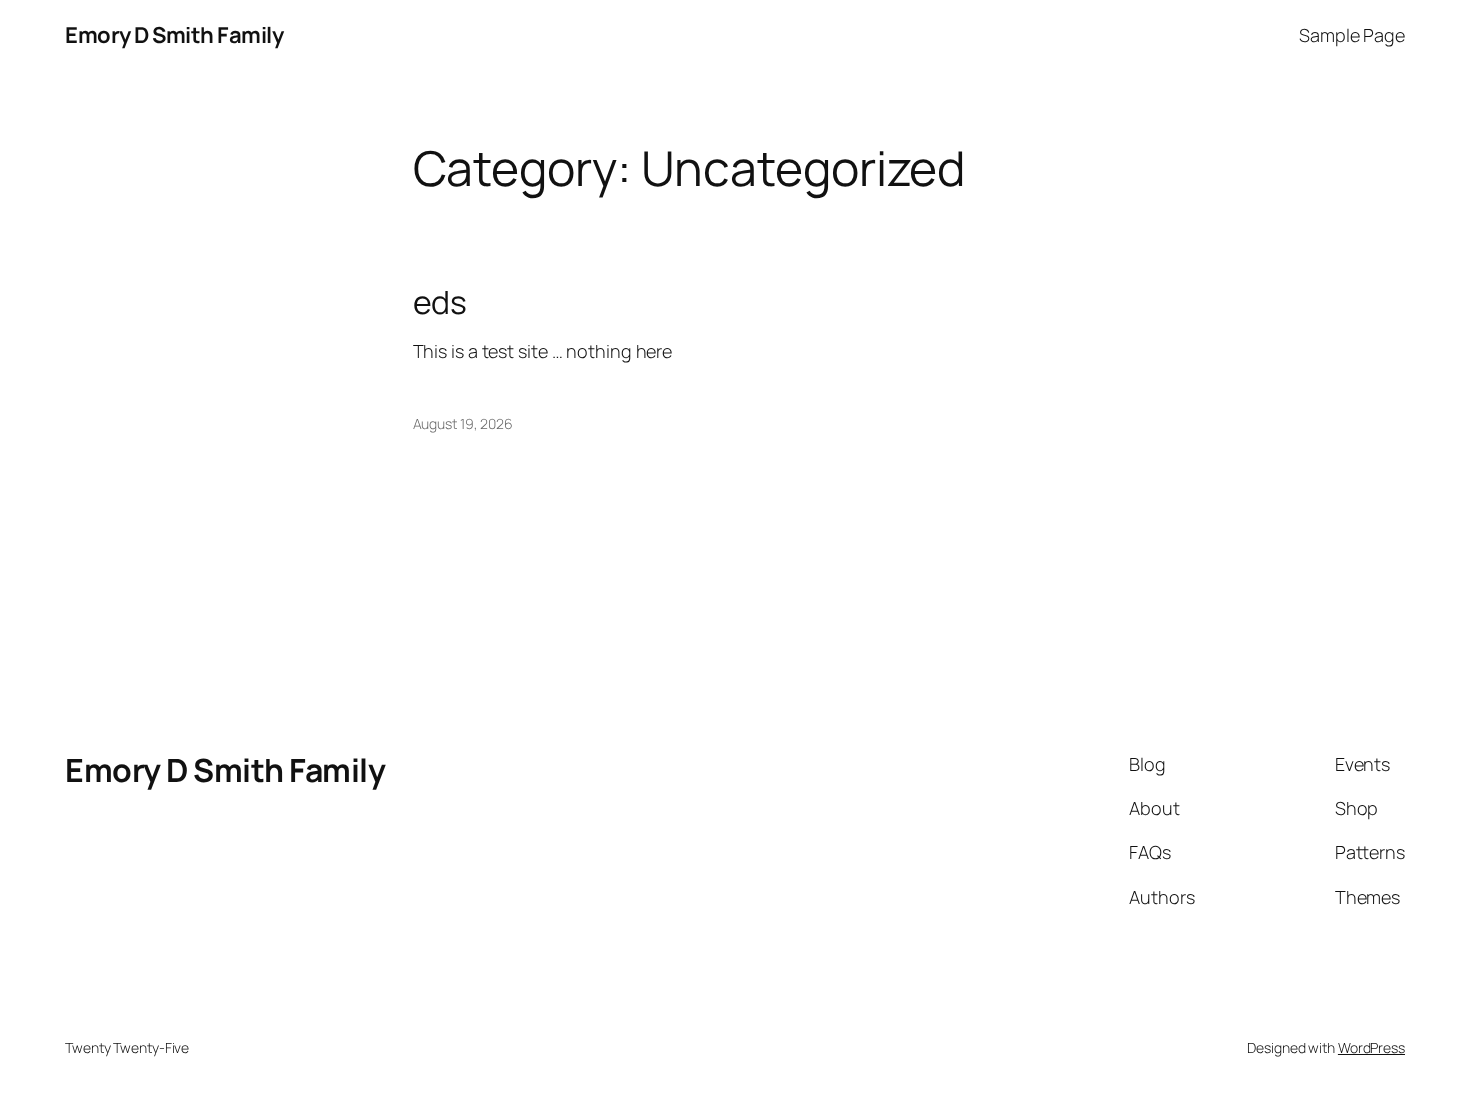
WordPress (1371, 1047)
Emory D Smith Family (174, 35)
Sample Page (1352, 35)
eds (440, 302)
